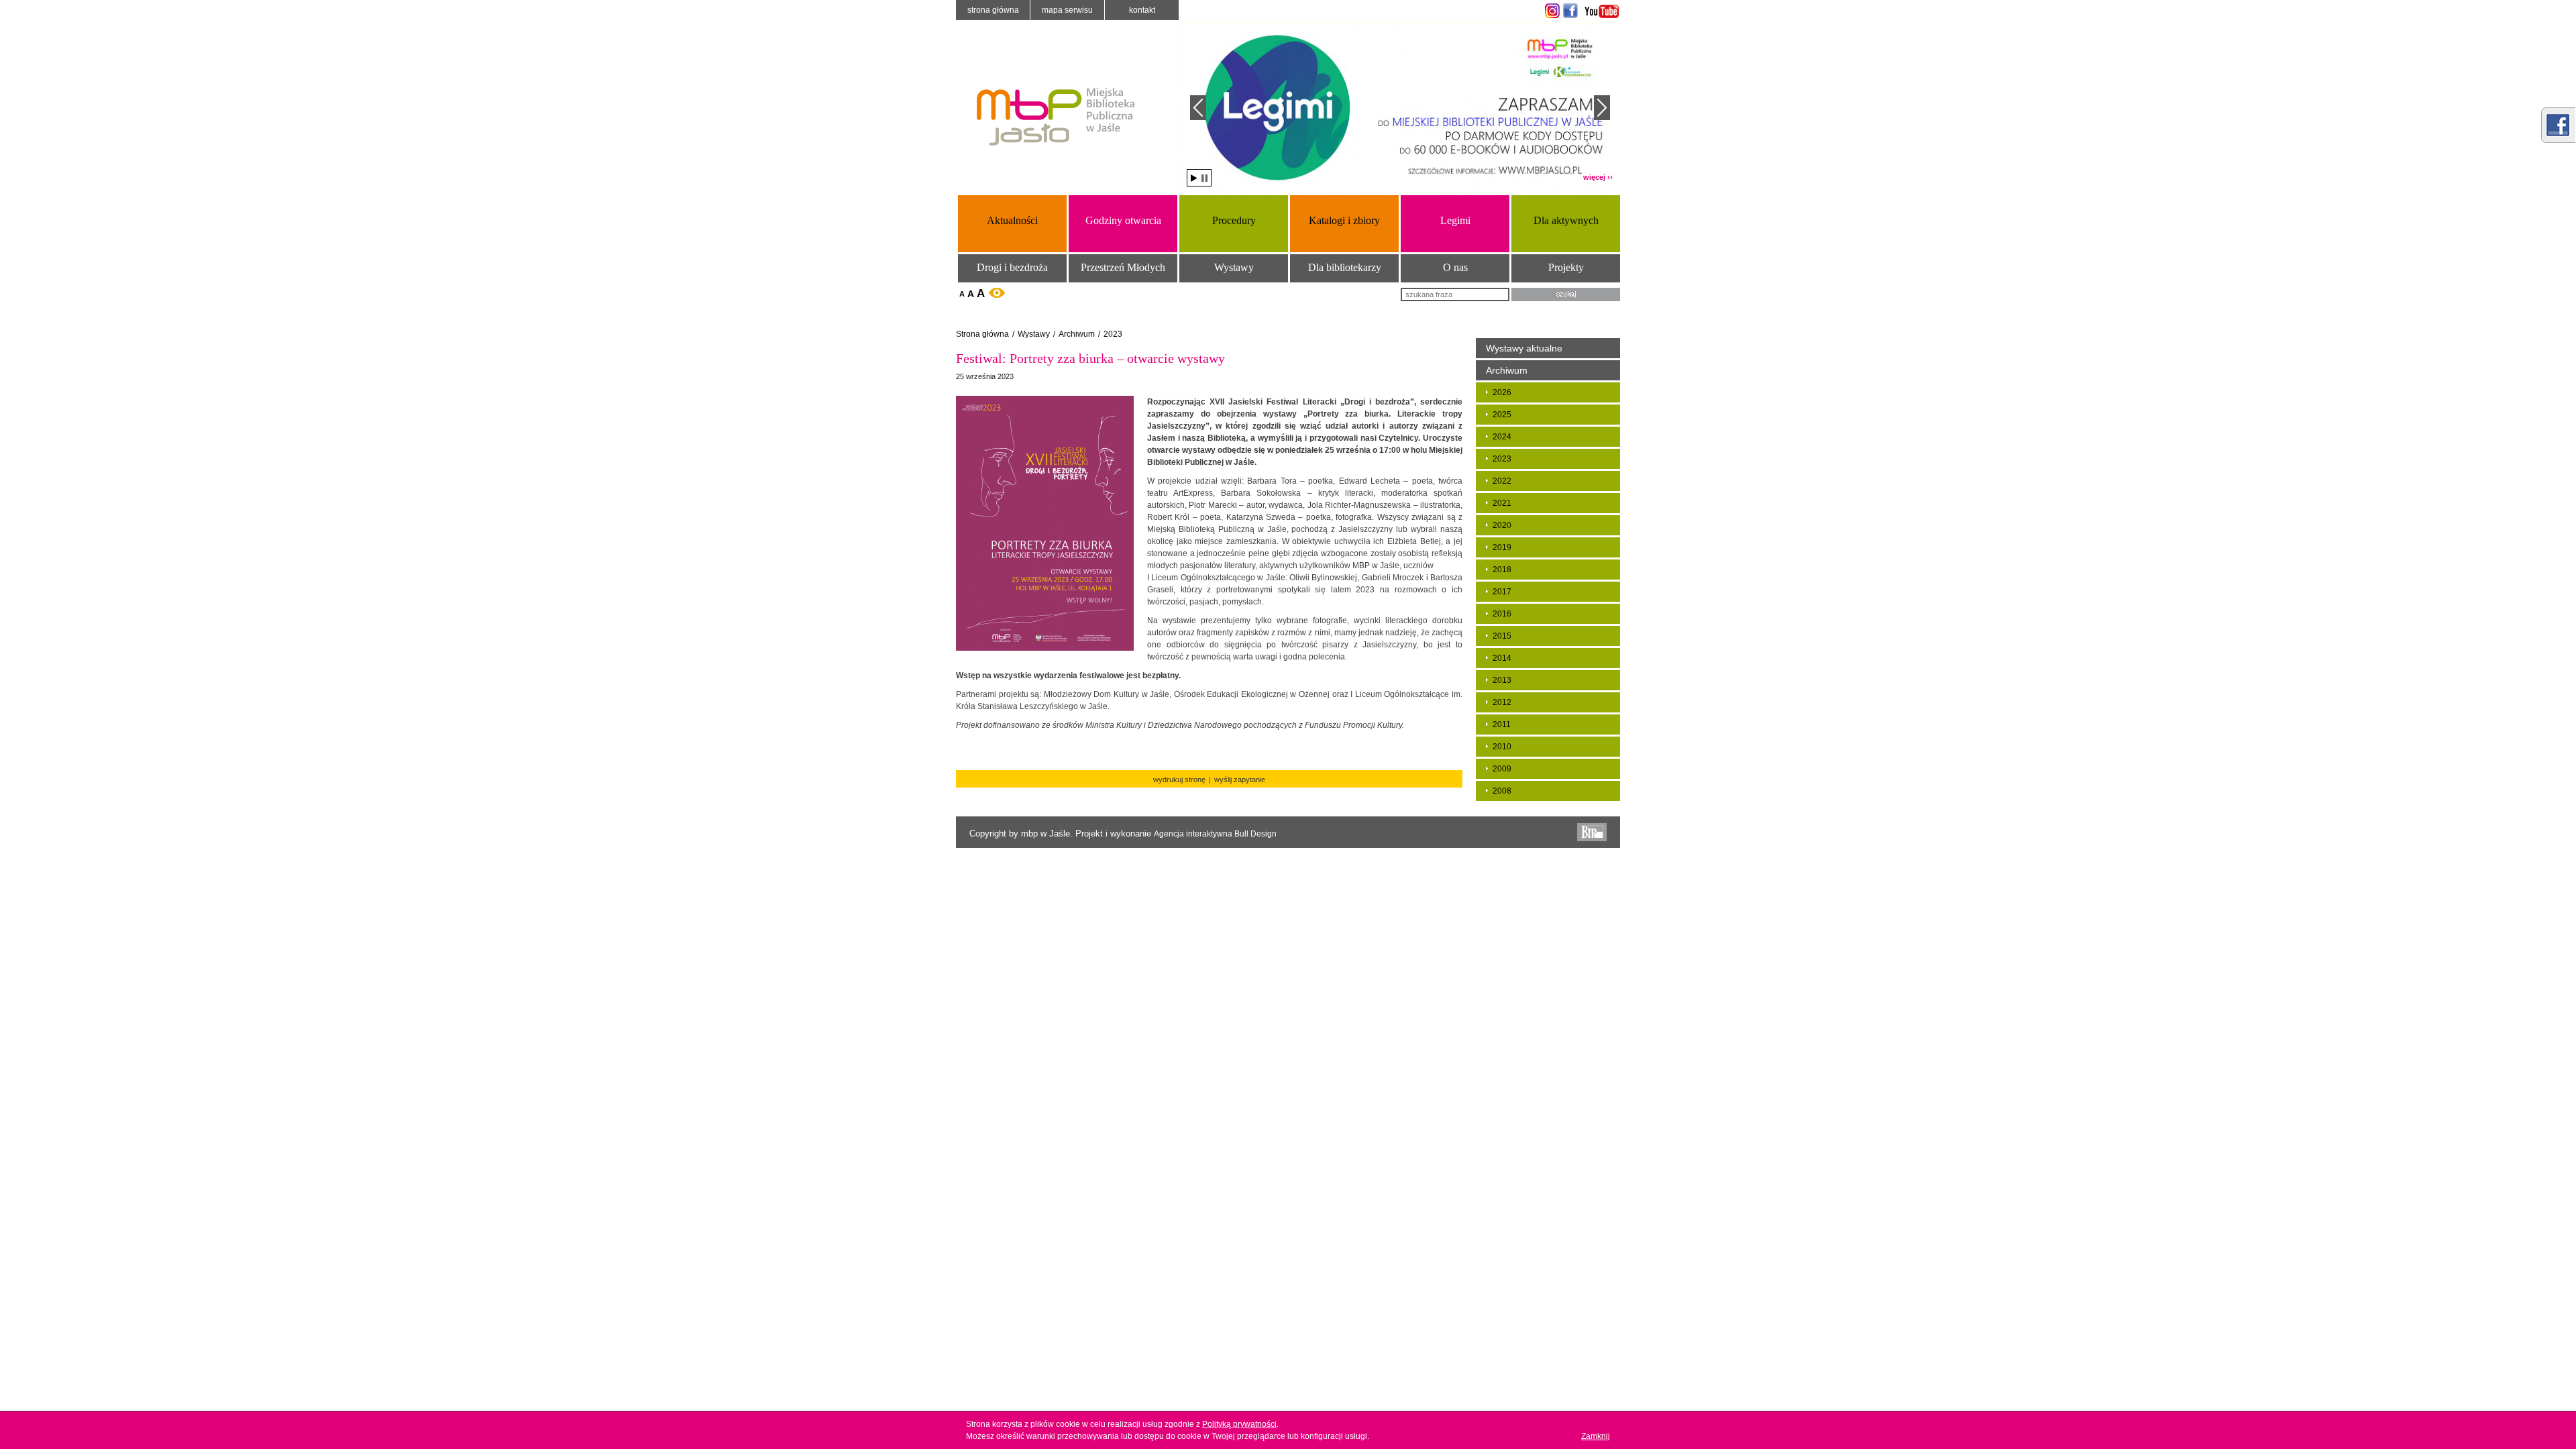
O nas (1455, 267)
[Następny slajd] (1602, 108)
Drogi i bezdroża (1012, 267)
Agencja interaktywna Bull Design (1215, 834)
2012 (1502, 702)
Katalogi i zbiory (1344, 220)
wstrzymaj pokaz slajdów (1204, 178)
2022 (1502, 481)
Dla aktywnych (1566, 220)
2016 (1502, 614)
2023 (1113, 334)
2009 (1502, 769)
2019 (1502, 547)
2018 (1502, 570)
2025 (1502, 415)
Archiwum (1077, 334)
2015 (1502, 636)
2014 (1502, 658)
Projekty (1566, 267)
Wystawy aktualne (1524, 348)
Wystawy (1234, 267)
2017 (1502, 592)
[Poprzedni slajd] (1198, 108)
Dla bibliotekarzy (1345, 267)
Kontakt (1142, 10)
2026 (1502, 392)
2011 (1502, 724)
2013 (1502, 680)
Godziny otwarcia (1123, 220)
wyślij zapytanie (1240, 780)
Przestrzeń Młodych (1123, 267)
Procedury (1234, 220)
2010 (1502, 747)
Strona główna (993, 10)
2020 (1502, 525)
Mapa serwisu (1067, 10)
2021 (1502, 503)
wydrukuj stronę (1179, 780)
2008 (1502, 791)
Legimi (1455, 220)
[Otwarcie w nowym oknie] (1551, 11)
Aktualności (1012, 220)
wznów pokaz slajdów (1194, 178)
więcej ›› (1598, 177)
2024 (1502, 437)
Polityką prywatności (1239, 1424)
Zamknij (1596, 1436)
